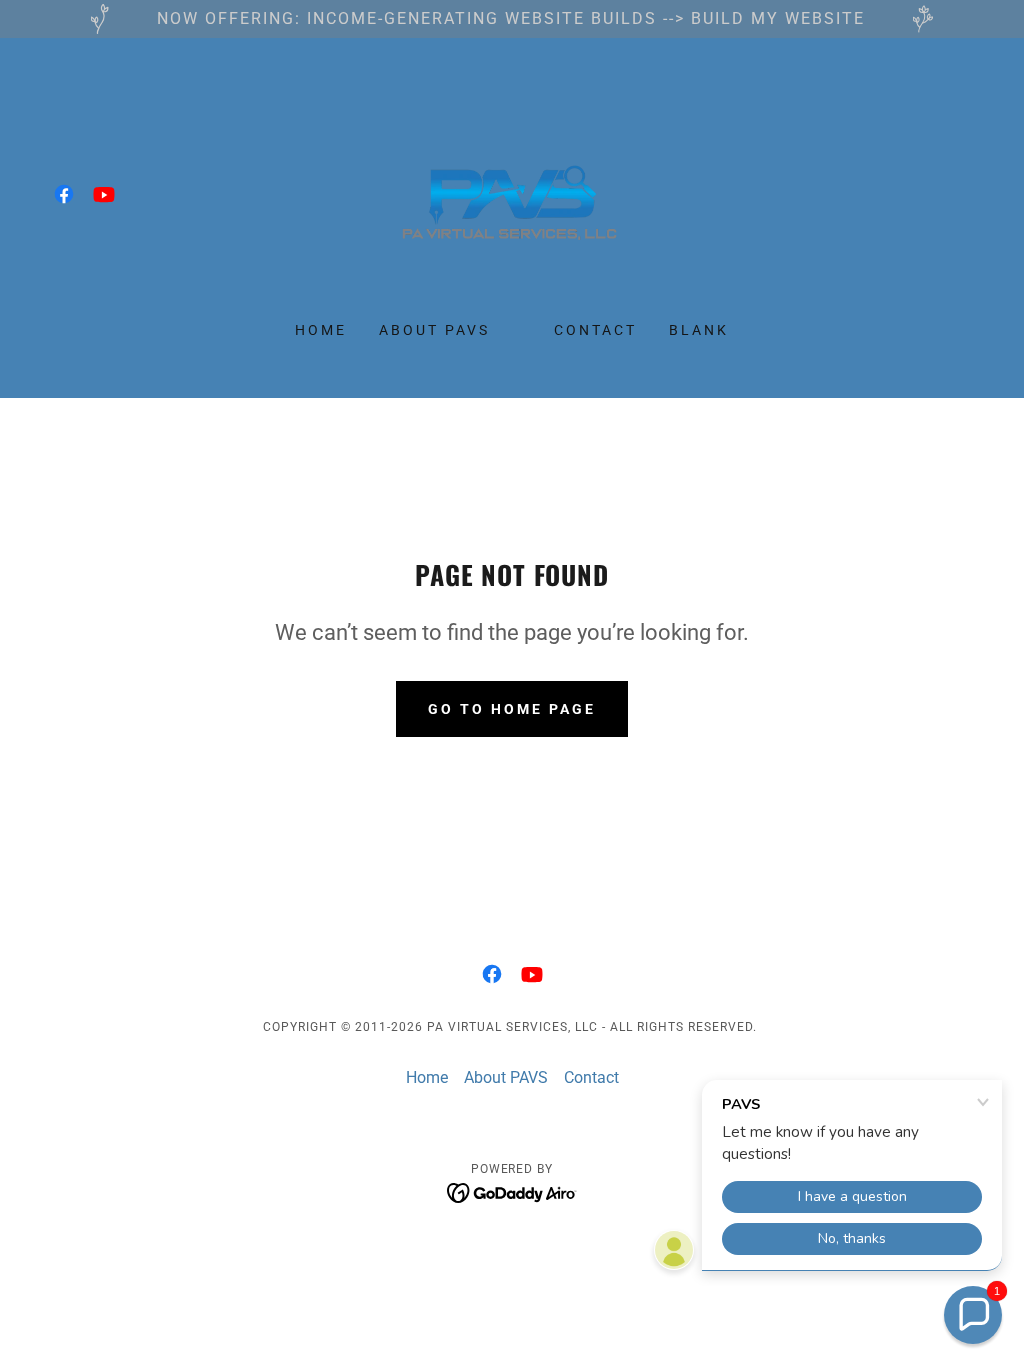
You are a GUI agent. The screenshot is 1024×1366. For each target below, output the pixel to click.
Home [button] (427, 1077)
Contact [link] (595, 330)
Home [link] (321, 330)
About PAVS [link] (434, 330)
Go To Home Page (512, 709)
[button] (973, 1315)
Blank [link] (699, 330)
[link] (64, 194)
